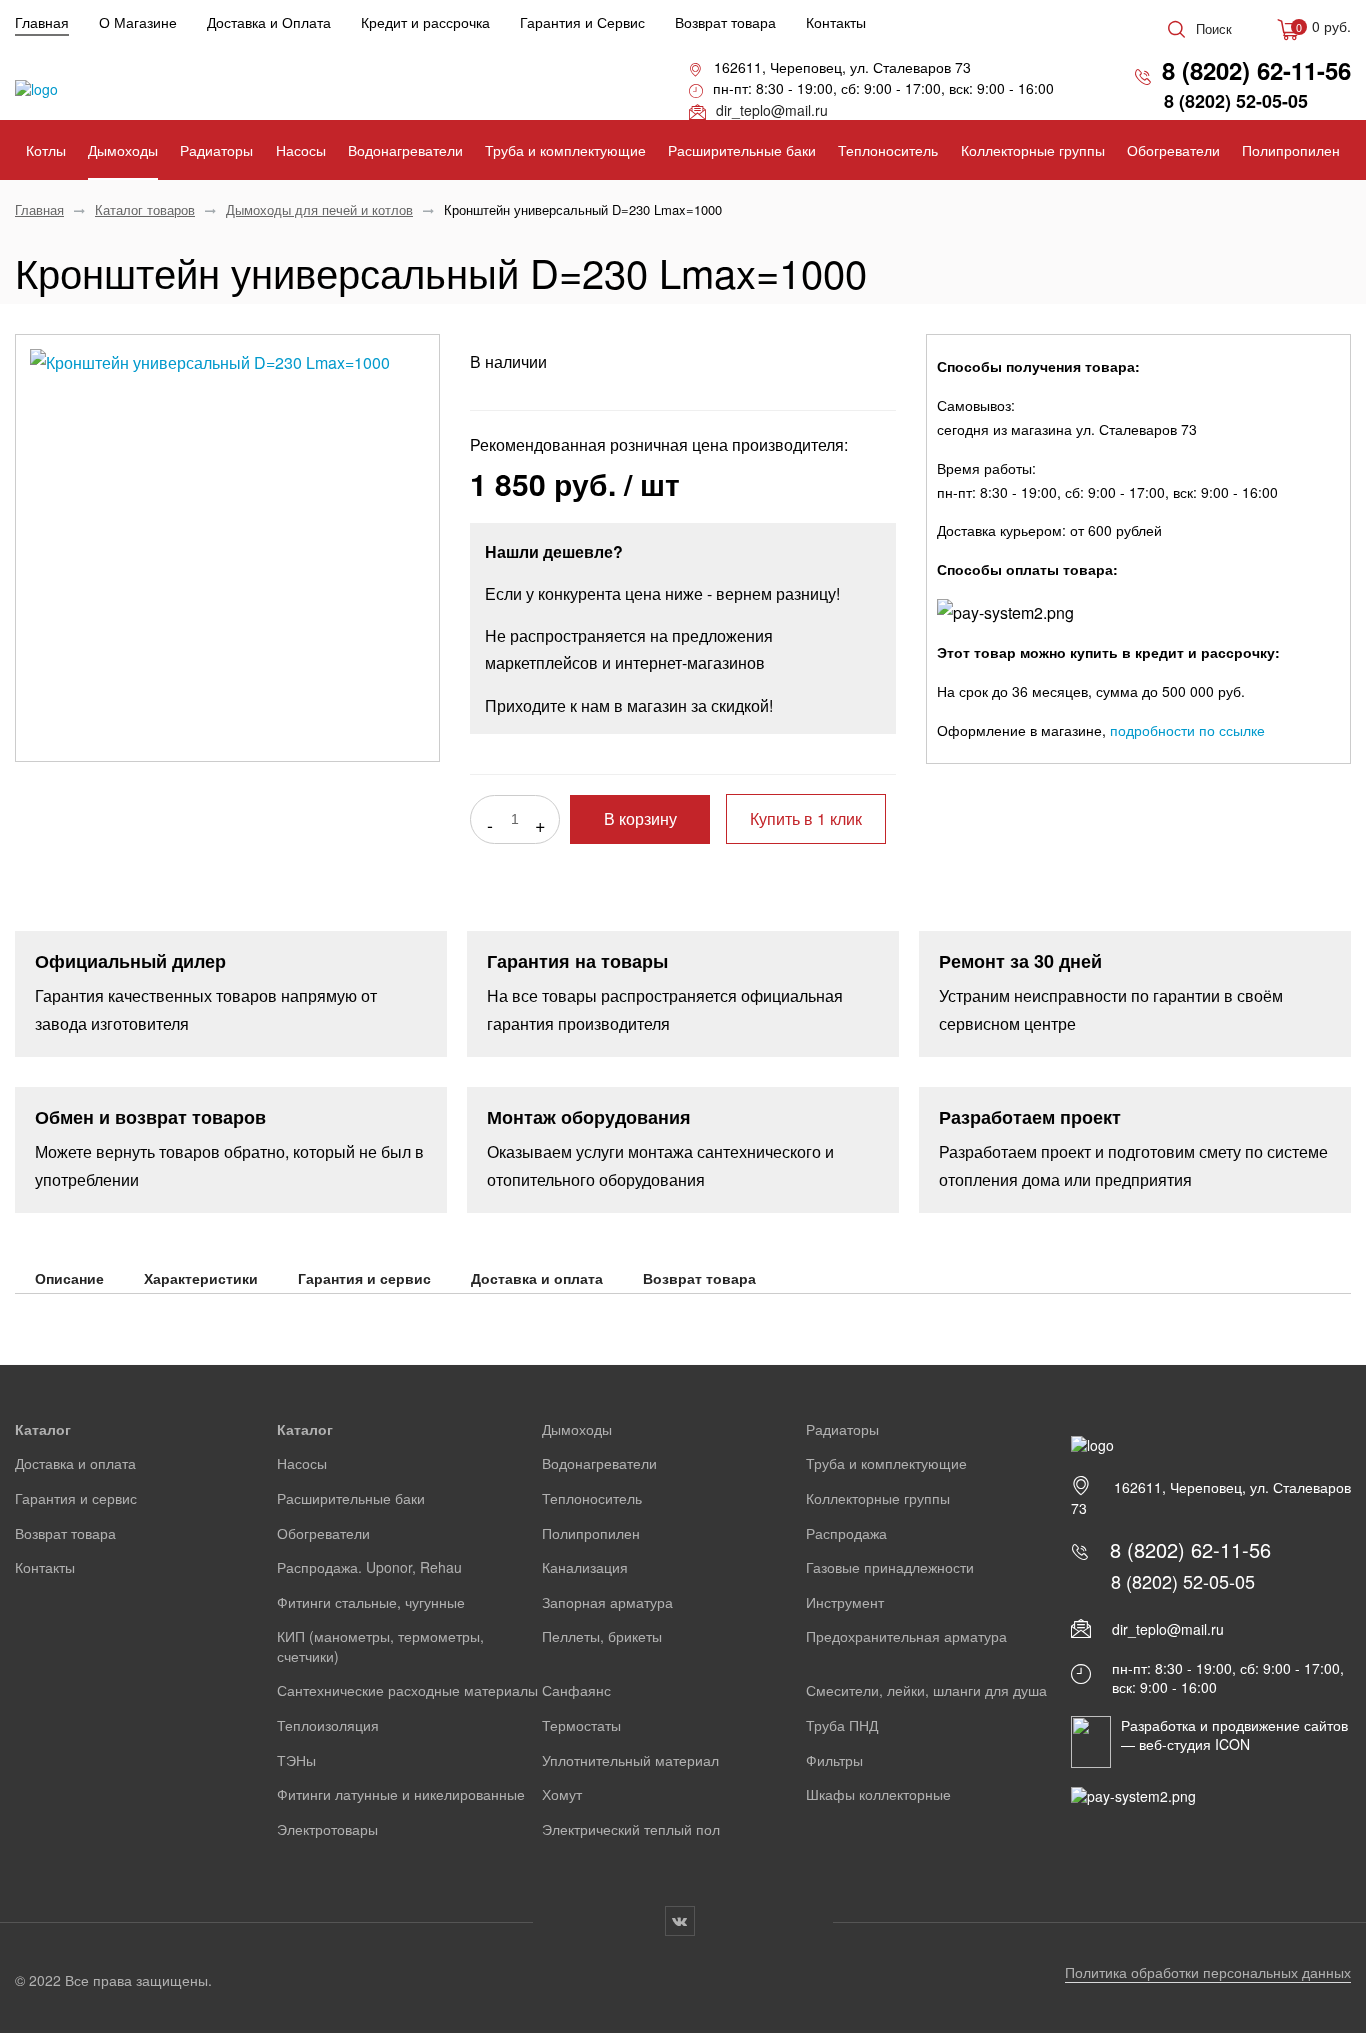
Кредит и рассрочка (425, 22)
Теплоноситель (888, 150)
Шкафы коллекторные (878, 1794)
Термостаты (581, 1725)
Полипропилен (1291, 150)
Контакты (836, 22)
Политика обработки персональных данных (1208, 1972)
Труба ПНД (842, 1725)
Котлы (46, 150)
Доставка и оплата (537, 1278)
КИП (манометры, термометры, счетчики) (380, 1646)
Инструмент (845, 1602)
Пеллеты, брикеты (602, 1636)
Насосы (301, 150)
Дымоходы (123, 150)
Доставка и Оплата (269, 22)
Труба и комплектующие (565, 150)
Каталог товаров (145, 209)
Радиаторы (216, 150)
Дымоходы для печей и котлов (319, 209)
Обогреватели (1173, 150)
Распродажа (846, 1533)
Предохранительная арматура (906, 1636)
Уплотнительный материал (630, 1760)
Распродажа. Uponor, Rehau (369, 1567)
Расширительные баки (742, 150)
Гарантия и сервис (364, 1278)
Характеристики (201, 1278)
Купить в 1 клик (806, 818)
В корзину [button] (640, 819)
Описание (69, 1278)
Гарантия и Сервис (582, 22)
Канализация (585, 1567)
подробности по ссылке (1187, 730)
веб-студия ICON (1194, 1744)
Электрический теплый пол (631, 1829)
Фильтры (834, 1760)
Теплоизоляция (328, 1725)
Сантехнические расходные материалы (407, 1690)
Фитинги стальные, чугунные (371, 1602)
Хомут (562, 1794)
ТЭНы (296, 1760)
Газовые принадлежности (890, 1567)
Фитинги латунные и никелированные (401, 1794)
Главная (42, 22)
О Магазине (138, 22)
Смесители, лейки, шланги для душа (926, 1690)
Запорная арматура (607, 1602)
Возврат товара (725, 22)
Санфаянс (576, 1690)
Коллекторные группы (1033, 150)
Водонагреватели (405, 150)
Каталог (43, 1429)
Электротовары (327, 1829)
